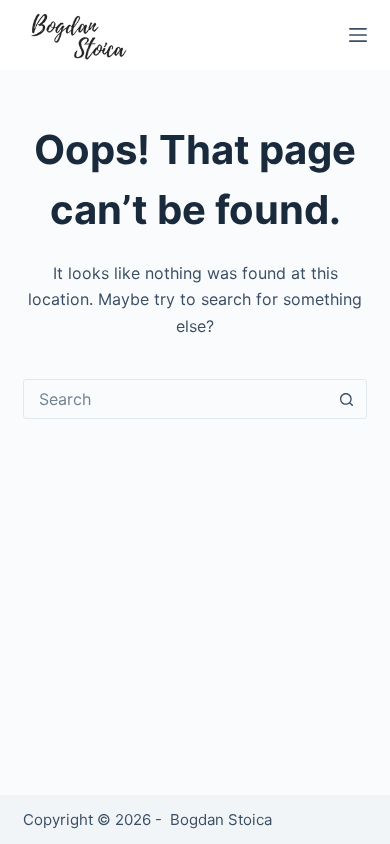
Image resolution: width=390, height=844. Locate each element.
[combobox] (175, 399)
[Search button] (347, 399)
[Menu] (358, 35)
